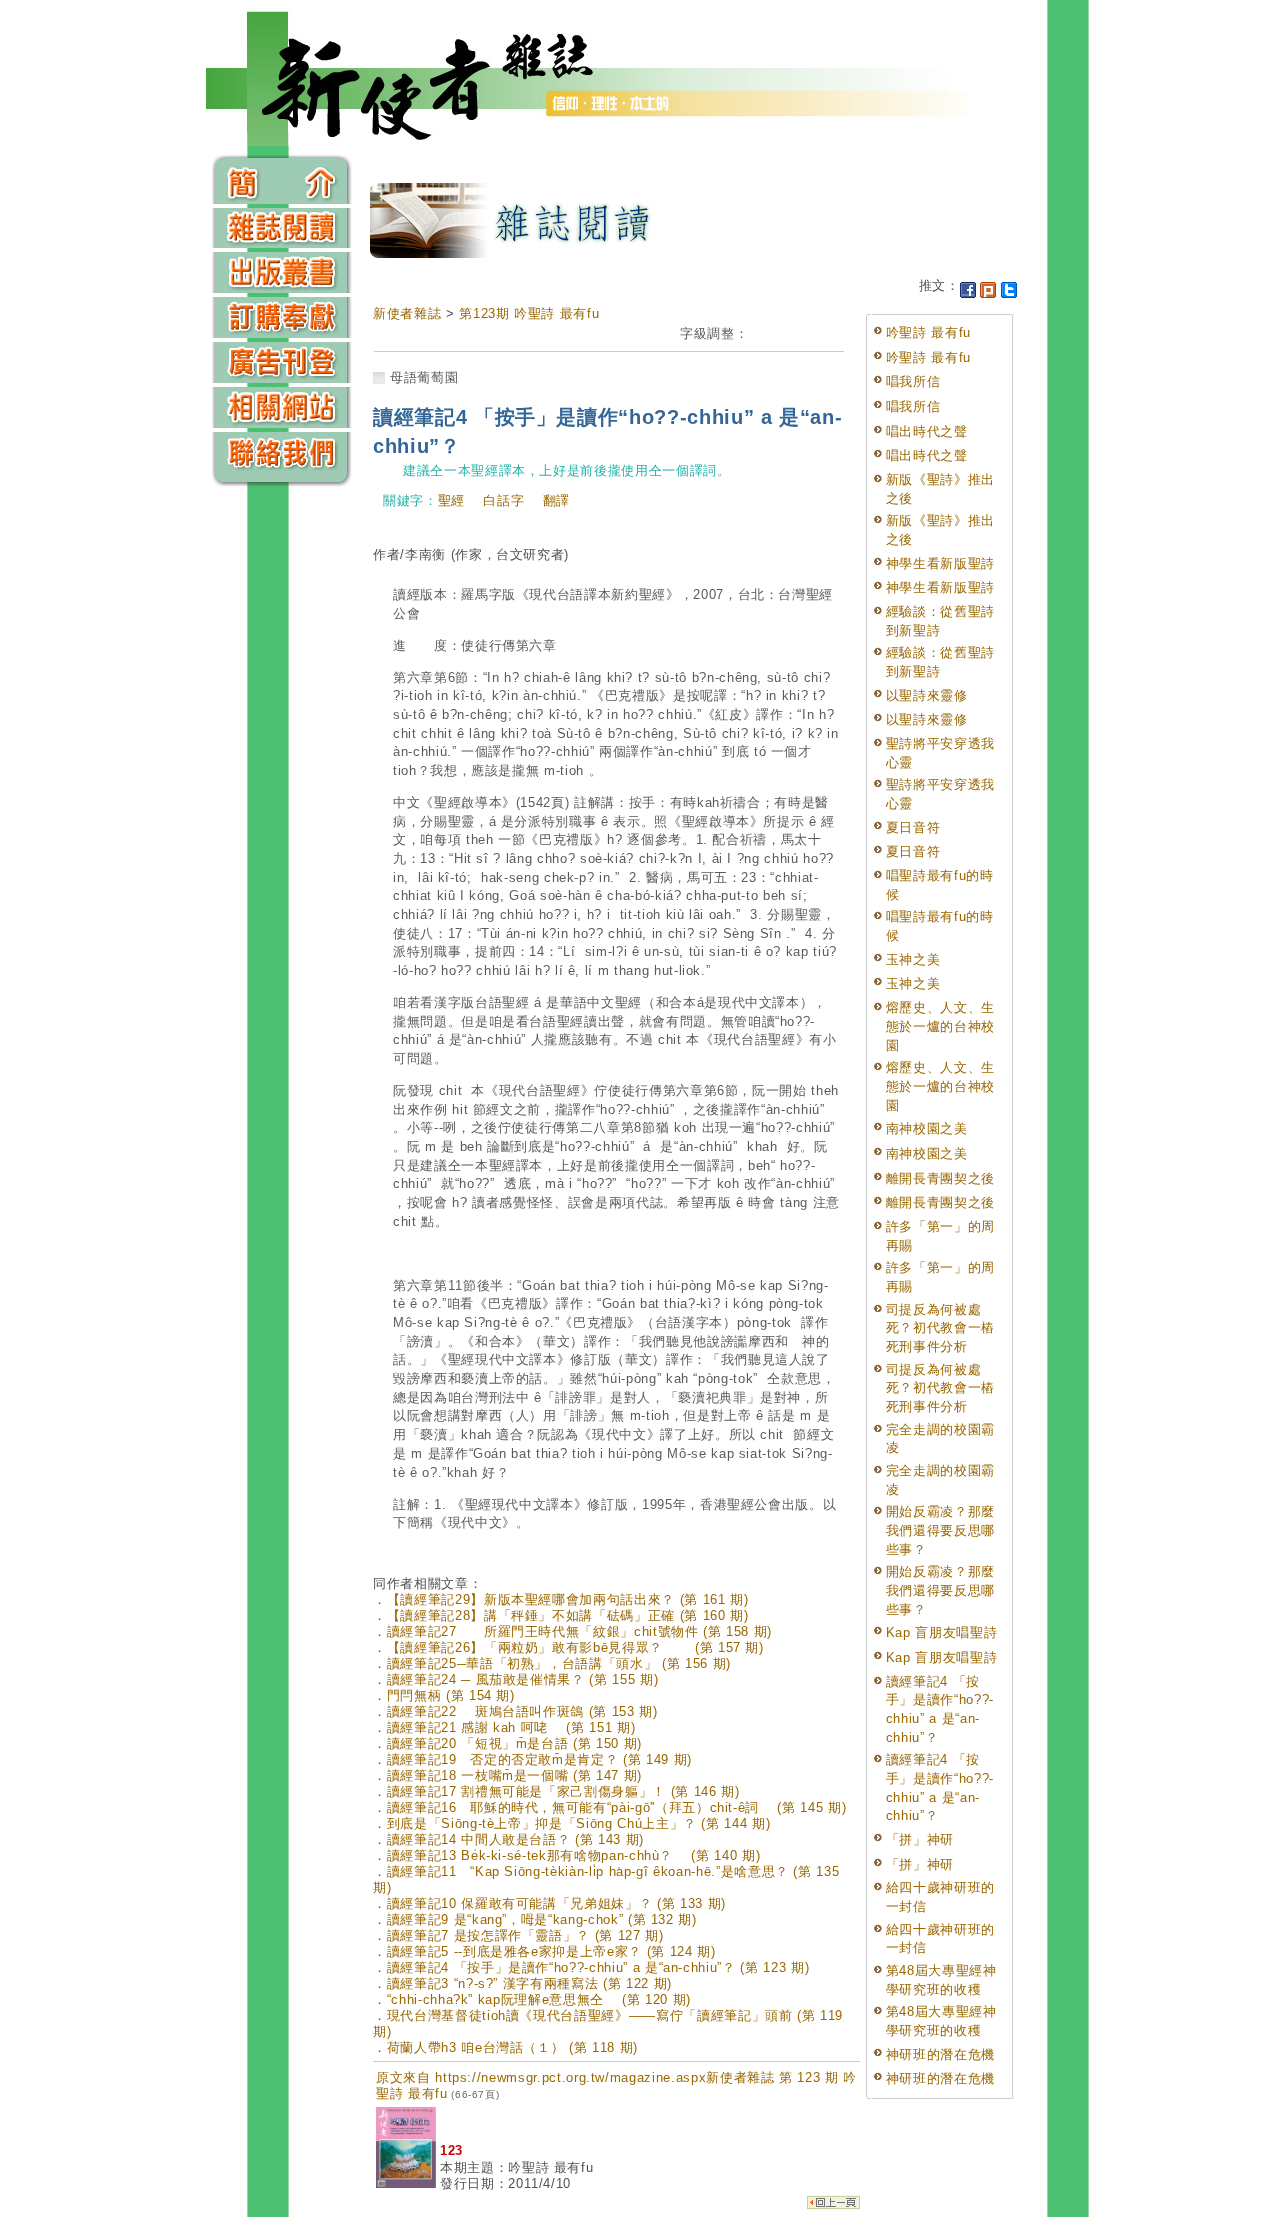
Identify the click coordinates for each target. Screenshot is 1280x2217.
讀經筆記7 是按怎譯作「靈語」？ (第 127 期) (525, 1935)
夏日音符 (913, 827)
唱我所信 (913, 381)
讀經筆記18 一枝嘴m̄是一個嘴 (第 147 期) (514, 1775)
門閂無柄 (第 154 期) (451, 1695)
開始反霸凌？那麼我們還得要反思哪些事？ (940, 1530)
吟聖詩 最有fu (928, 332)
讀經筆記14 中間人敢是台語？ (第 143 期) (515, 1839)
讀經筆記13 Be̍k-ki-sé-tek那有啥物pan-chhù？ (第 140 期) (574, 1855)
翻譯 (556, 500)
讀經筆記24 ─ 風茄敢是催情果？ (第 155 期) (523, 1679)
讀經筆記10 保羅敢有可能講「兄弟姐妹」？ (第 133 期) (556, 1903)
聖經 (451, 500)
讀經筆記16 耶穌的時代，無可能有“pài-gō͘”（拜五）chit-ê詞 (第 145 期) (617, 1807)
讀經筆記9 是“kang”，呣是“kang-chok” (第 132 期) (542, 1919)
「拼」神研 (920, 1839)
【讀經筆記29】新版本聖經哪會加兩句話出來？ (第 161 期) (568, 1599)
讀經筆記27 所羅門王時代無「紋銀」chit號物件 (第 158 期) (579, 1631)
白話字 (503, 500)
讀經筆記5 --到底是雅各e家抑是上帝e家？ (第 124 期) (551, 1951)
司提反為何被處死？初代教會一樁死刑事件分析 (940, 1328)
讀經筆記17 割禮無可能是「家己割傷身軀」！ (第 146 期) (563, 1791)
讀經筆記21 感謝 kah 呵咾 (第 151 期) (511, 1727)
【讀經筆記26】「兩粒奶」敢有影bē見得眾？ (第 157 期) (575, 1647)
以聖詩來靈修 (927, 695)
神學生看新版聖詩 (940, 563)
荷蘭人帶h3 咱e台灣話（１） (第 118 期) (512, 2047)
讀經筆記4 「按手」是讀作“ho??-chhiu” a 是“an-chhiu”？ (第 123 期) (598, 1967)
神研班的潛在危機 (940, 2054)
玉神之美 (913, 959)
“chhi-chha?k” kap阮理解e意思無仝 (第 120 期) (539, 1999)
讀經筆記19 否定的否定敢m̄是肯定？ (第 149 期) (539, 1759)
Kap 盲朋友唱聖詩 (942, 1632)
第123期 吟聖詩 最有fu (529, 313)
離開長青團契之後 (940, 1178)
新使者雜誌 (407, 313)
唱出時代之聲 (927, 431)
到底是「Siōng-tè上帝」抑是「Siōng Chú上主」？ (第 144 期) (579, 1823)
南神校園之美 (927, 1128)
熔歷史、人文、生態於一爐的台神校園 (940, 1026)
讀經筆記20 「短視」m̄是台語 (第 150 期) (514, 1743)
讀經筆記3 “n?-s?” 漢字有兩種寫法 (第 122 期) (529, 1983)
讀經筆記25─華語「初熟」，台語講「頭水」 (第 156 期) (559, 1663)
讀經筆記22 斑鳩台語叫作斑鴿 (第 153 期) (522, 1711)
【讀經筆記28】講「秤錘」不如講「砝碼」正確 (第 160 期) (568, 1615)
